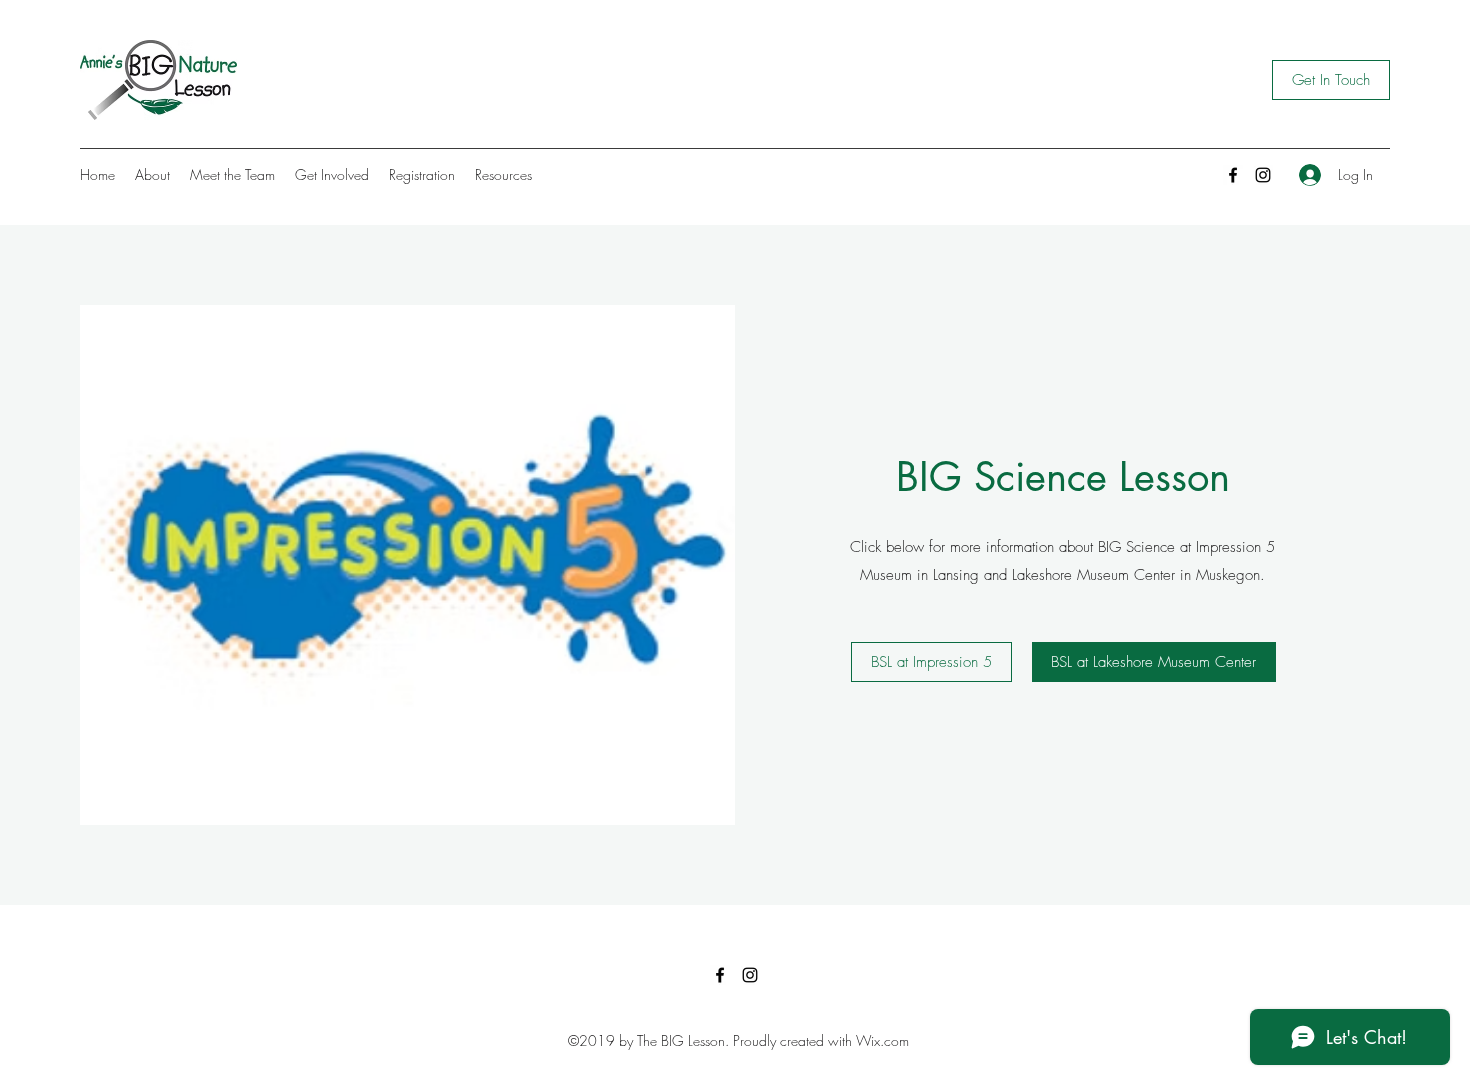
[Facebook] (1233, 175)
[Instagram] (1263, 175)
